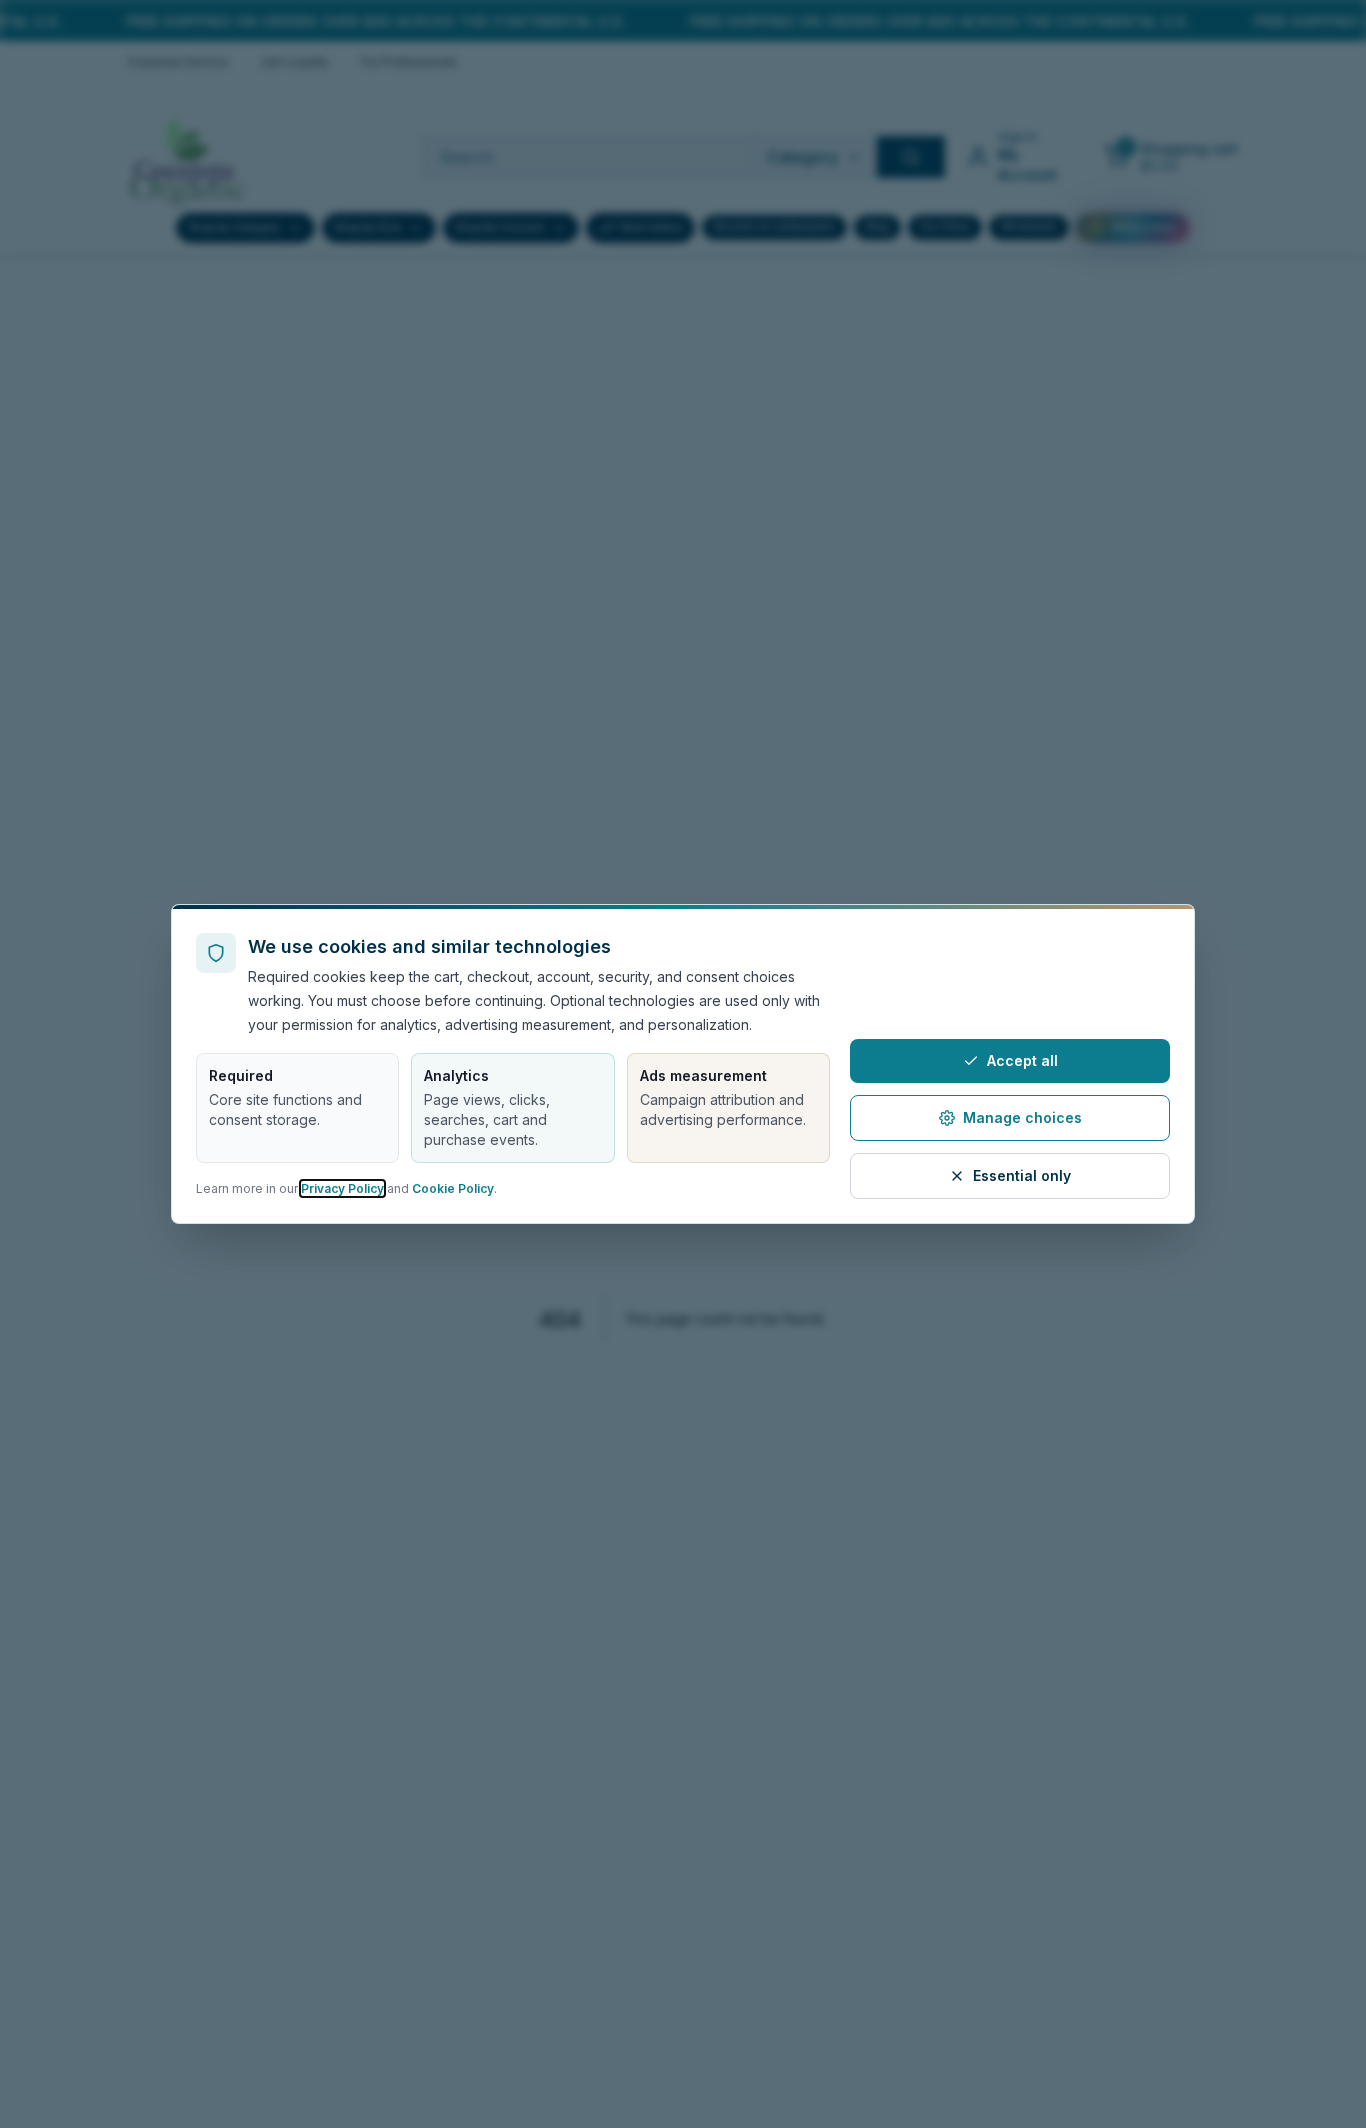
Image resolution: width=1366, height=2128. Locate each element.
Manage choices (1022, 1117)
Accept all (1022, 1060)
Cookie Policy (453, 1188)
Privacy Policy (342, 1188)
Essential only (1022, 1175)
